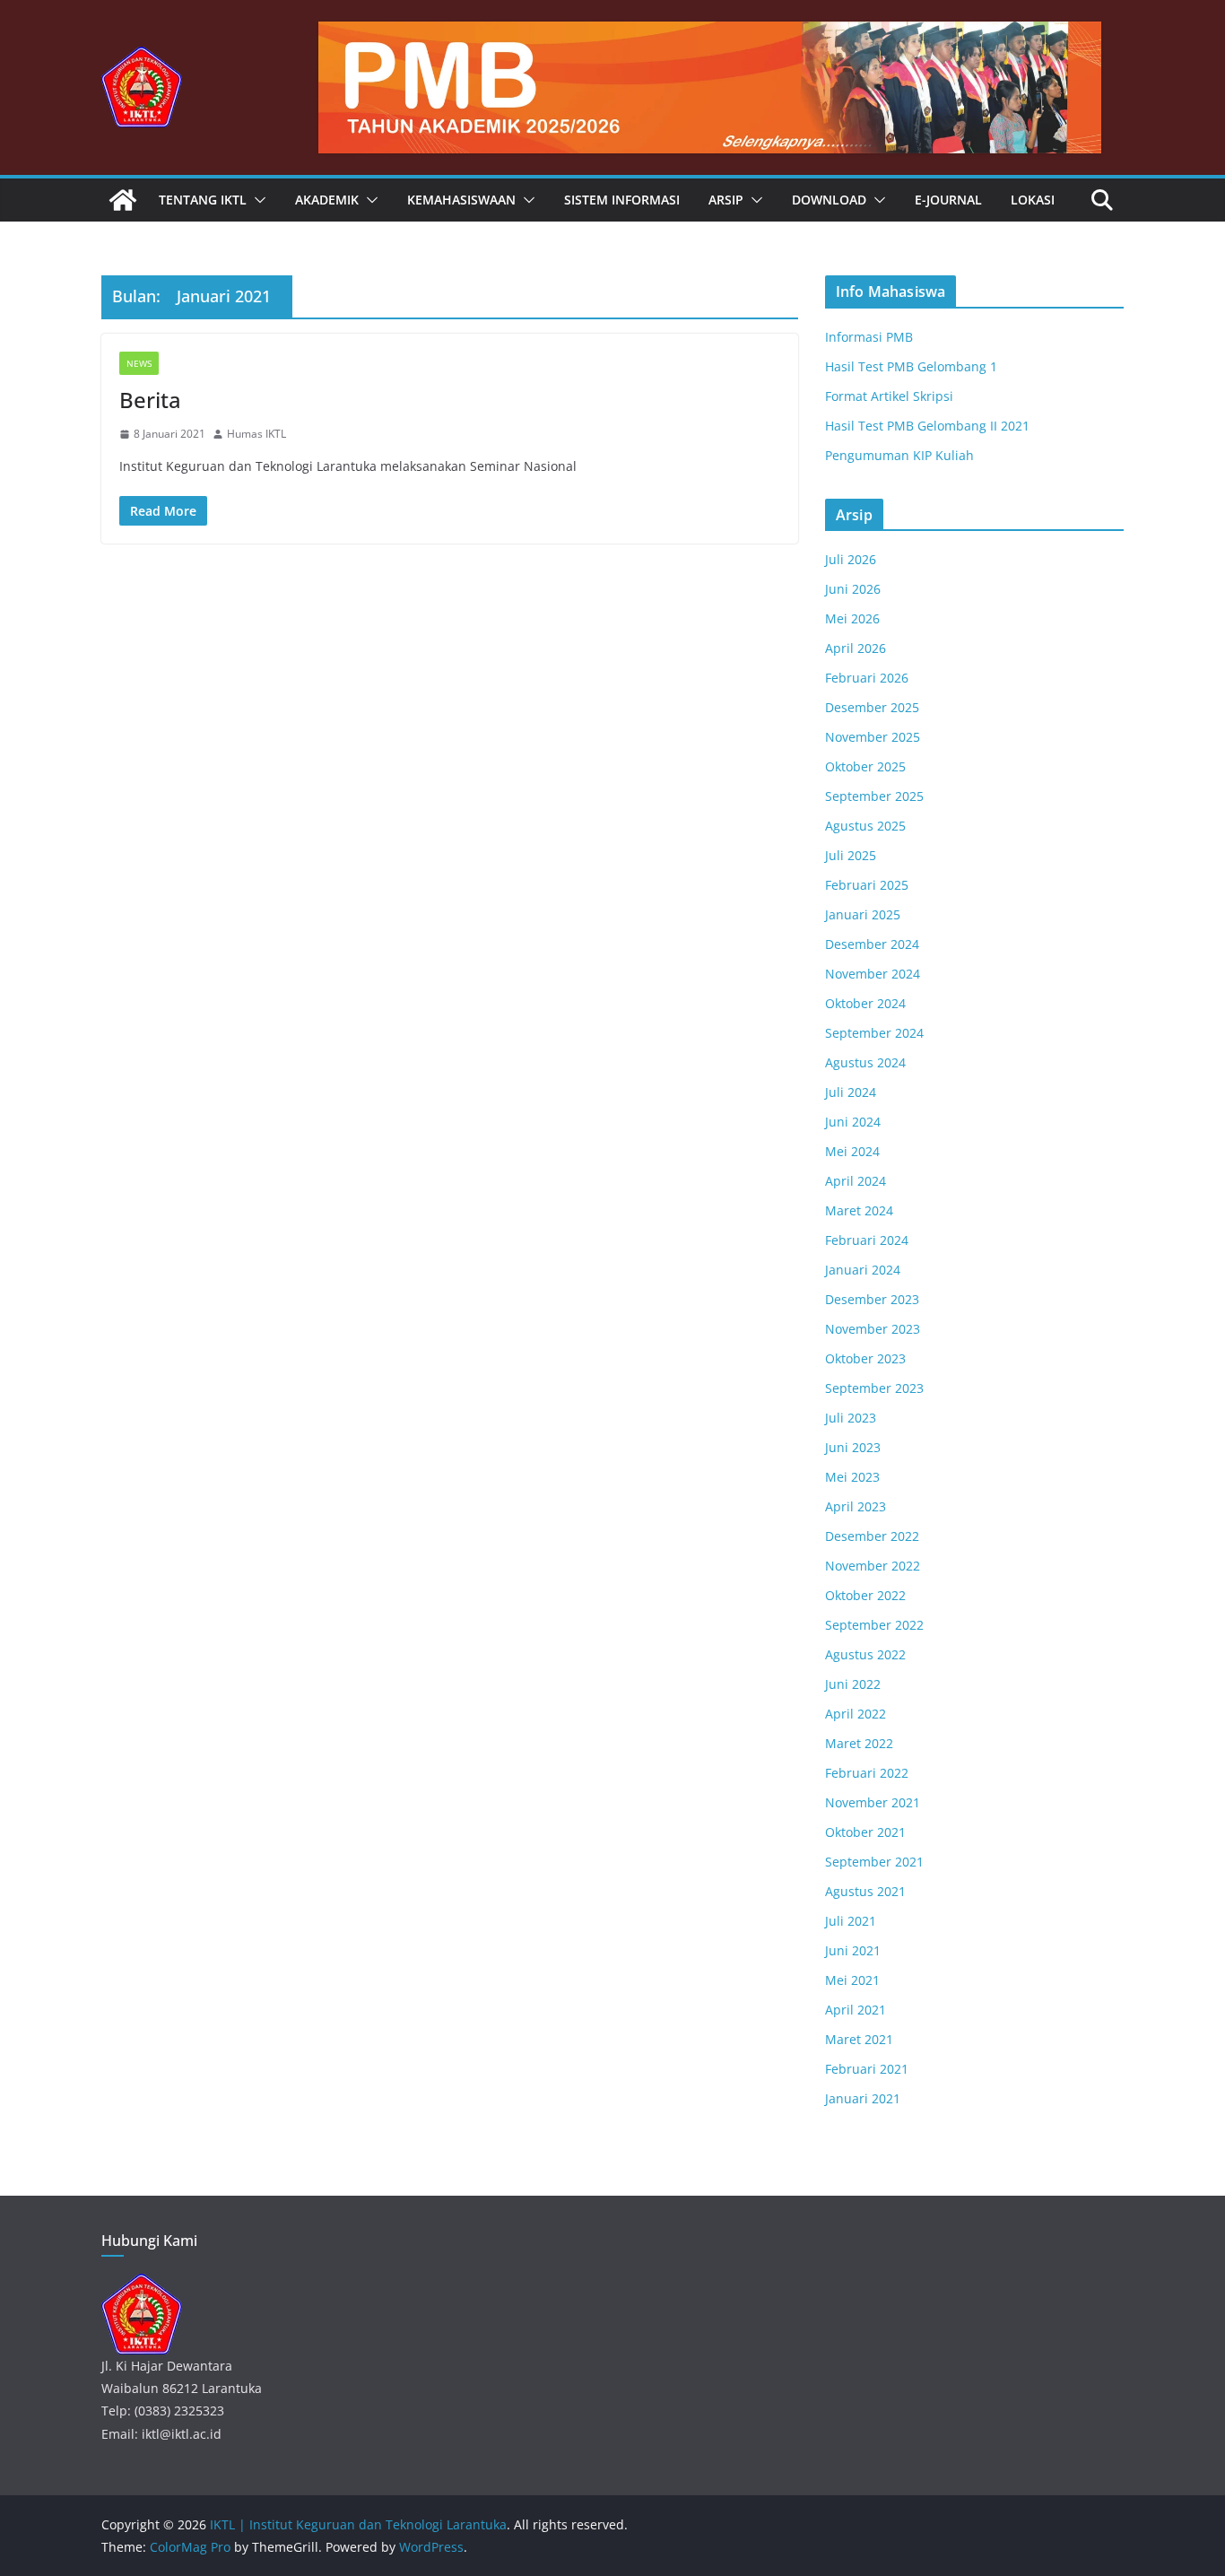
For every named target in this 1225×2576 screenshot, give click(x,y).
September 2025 (874, 796)
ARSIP (726, 200)
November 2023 (873, 1329)
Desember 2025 (872, 707)
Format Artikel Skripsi (889, 396)
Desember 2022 (872, 1536)
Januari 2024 (863, 1270)
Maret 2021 (859, 2039)
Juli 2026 (851, 559)
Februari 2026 (867, 678)
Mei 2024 (852, 1151)
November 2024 (873, 974)
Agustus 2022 (865, 1654)
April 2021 (856, 2010)
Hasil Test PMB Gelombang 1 (911, 366)
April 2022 (856, 1714)
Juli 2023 (851, 1418)
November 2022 (873, 1566)
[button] (256, 200)
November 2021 (873, 1802)
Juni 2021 (853, 1950)
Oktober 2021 (865, 1832)
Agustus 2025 (865, 826)
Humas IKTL (256, 434)
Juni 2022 (853, 1684)
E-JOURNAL (948, 200)
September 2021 (874, 1862)
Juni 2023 (853, 1447)
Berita (150, 400)
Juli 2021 (851, 1921)
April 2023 (856, 1506)
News (139, 363)
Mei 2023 (852, 1477)
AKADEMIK (327, 200)
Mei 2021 (852, 1980)
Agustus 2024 (865, 1062)
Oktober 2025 (865, 766)
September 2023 (874, 1388)
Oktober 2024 (865, 1003)
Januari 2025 (863, 914)
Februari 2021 (867, 2069)
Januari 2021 (863, 2098)
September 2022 (874, 1625)
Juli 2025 (851, 855)
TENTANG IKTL (203, 200)
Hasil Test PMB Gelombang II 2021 (927, 426)
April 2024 (856, 1181)
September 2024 (874, 1033)
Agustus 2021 (865, 1891)
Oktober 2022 (865, 1595)
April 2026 (856, 648)
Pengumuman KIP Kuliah (899, 455)
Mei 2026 (852, 618)
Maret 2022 (859, 1743)
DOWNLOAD (829, 200)
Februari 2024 (867, 1240)
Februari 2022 (867, 1773)
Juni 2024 (853, 1122)
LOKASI (1033, 200)
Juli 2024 (851, 1092)
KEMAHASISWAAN (461, 200)
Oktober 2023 (865, 1358)
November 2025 (873, 737)
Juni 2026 (853, 589)
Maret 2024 (859, 1210)
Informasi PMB (869, 337)
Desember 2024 (872, 944)
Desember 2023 (872, 1299)
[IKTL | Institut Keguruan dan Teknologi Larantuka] (123, 200)
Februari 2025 (867, 885)
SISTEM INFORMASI (622, 200)
